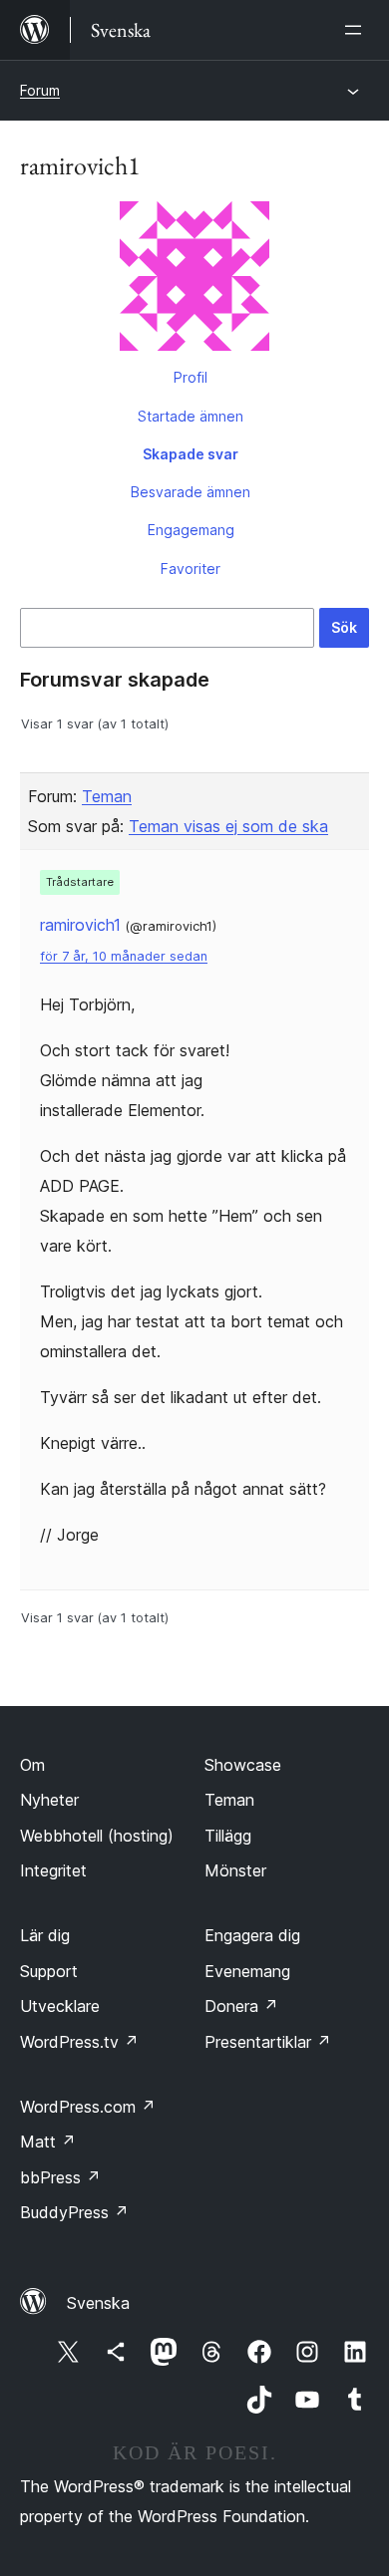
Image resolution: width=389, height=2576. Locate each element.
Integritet (53, 1870)
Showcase (243, 1765)
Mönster (235, 1870)
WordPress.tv (79, 2042)
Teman (107, 796)
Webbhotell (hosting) (97, 1836)
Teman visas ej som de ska (228, 826)
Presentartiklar (268, 2042)
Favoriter (191, 569)
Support (49, 1971)
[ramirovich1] (194, 280)
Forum (40, 90)
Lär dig (45, 1935)
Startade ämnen (191, 416)
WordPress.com (88, 2107)
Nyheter (49, 1800)
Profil (191, 377)
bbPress (60, 2177)
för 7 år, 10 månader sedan (124, 956)
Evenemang (247, 1971)
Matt (48, 2142)
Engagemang (191, 530)
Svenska (98, 2303)
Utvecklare (60, 2006)
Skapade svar (191, 454)
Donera (241, 2006)
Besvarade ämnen (191, 492)
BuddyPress (74, 2212)
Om (32, 1765)
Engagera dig (252, 1935)
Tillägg (228, 1836)
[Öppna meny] (357, 30)
